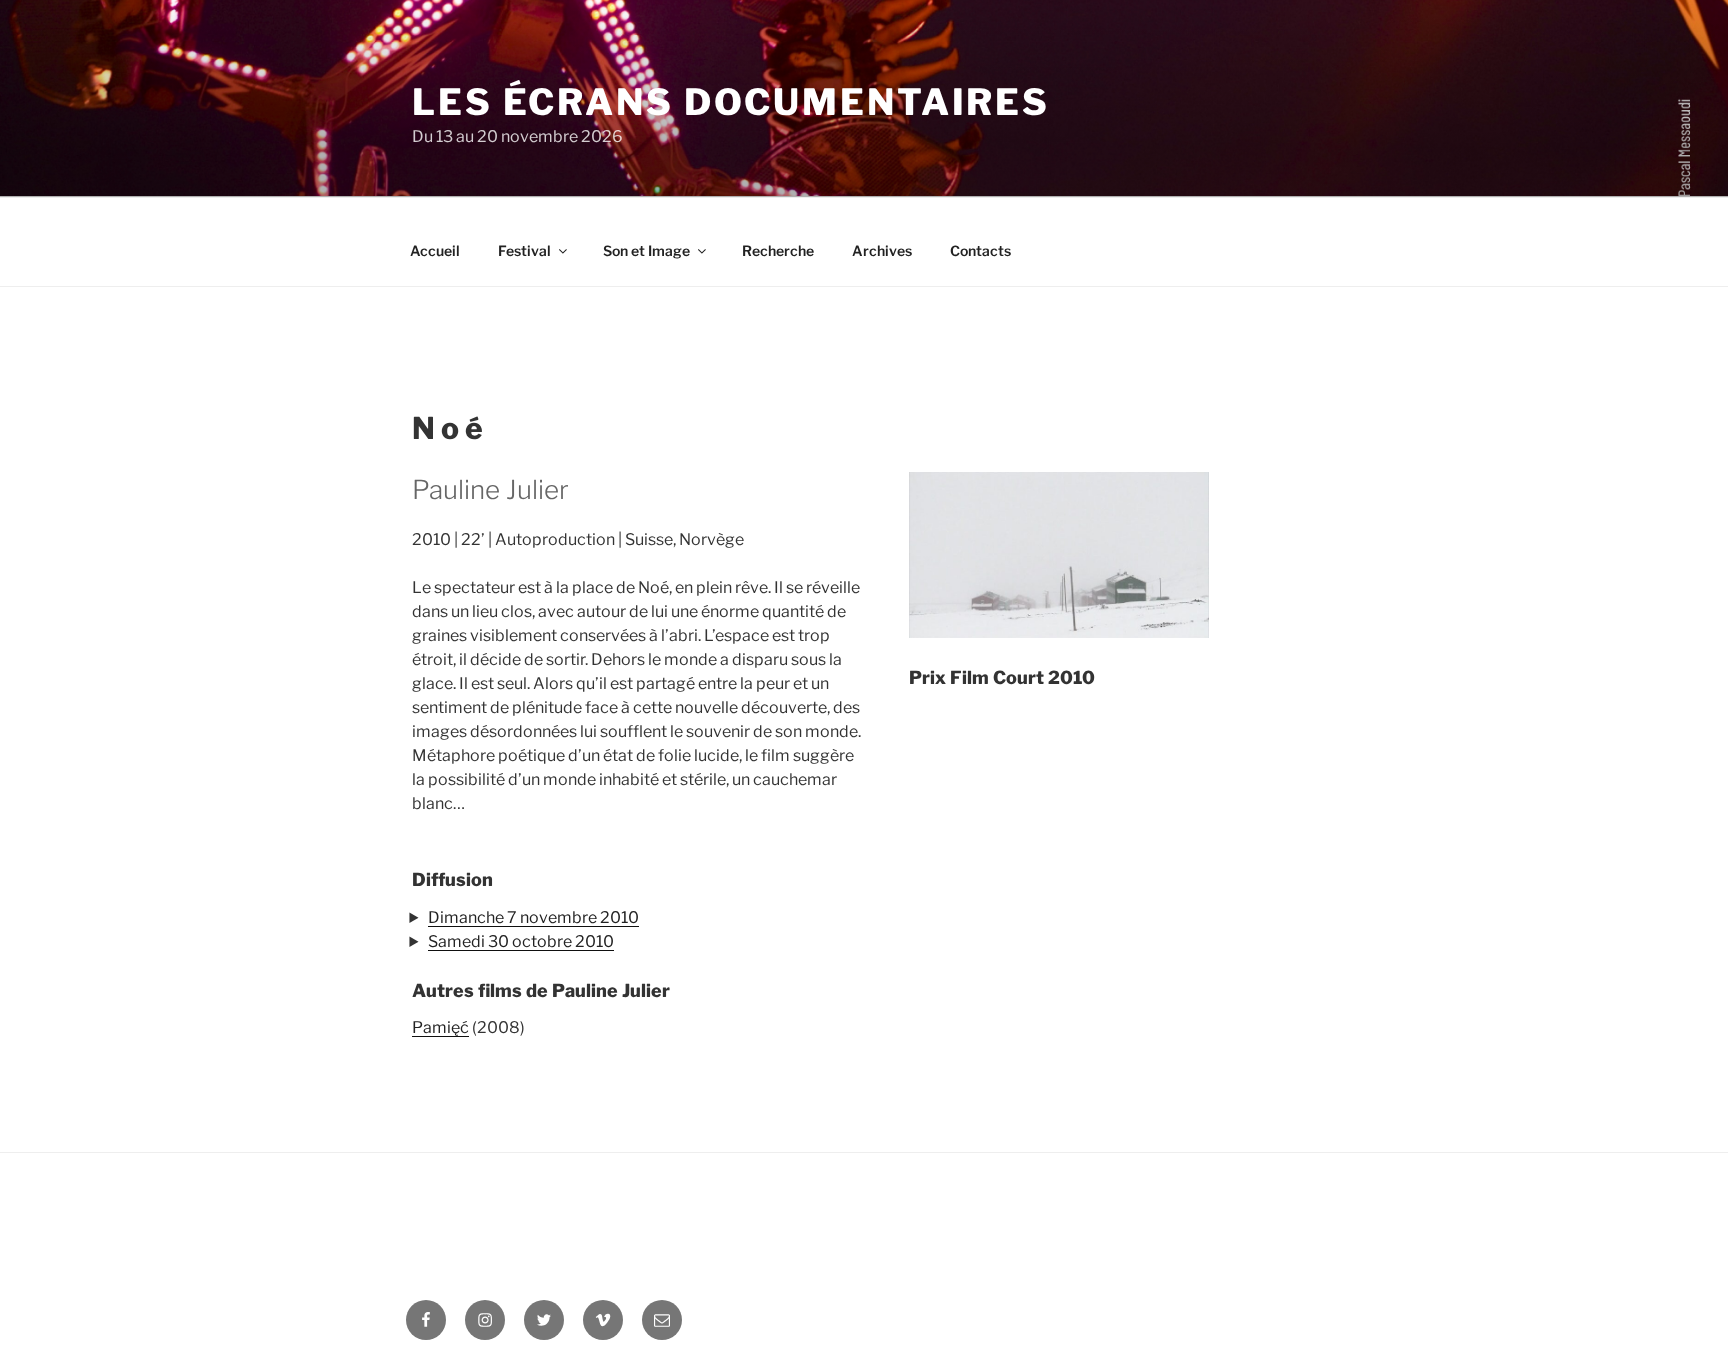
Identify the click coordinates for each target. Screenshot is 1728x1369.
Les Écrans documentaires (731, 102)
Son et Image (646, 250)
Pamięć (440, 1027)
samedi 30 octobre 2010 (521, 941)
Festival (524, 250)
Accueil (435, 250)
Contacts (980, 250)
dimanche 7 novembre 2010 (533, 917)
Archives (882, 250)
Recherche (778, 250)
